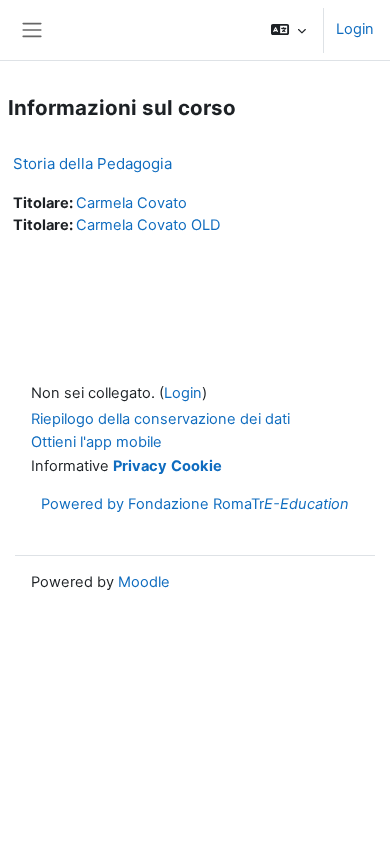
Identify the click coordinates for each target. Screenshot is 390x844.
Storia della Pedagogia (92, 163)
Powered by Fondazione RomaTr (195, 504)
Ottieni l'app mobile (96, 442)
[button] (288, 30)
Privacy (140, 466)
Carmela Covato (131, 203)
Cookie (196, 466)
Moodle (144, 582)
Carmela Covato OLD (148, 225)
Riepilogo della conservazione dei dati (160, 419)
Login (355, 29)
